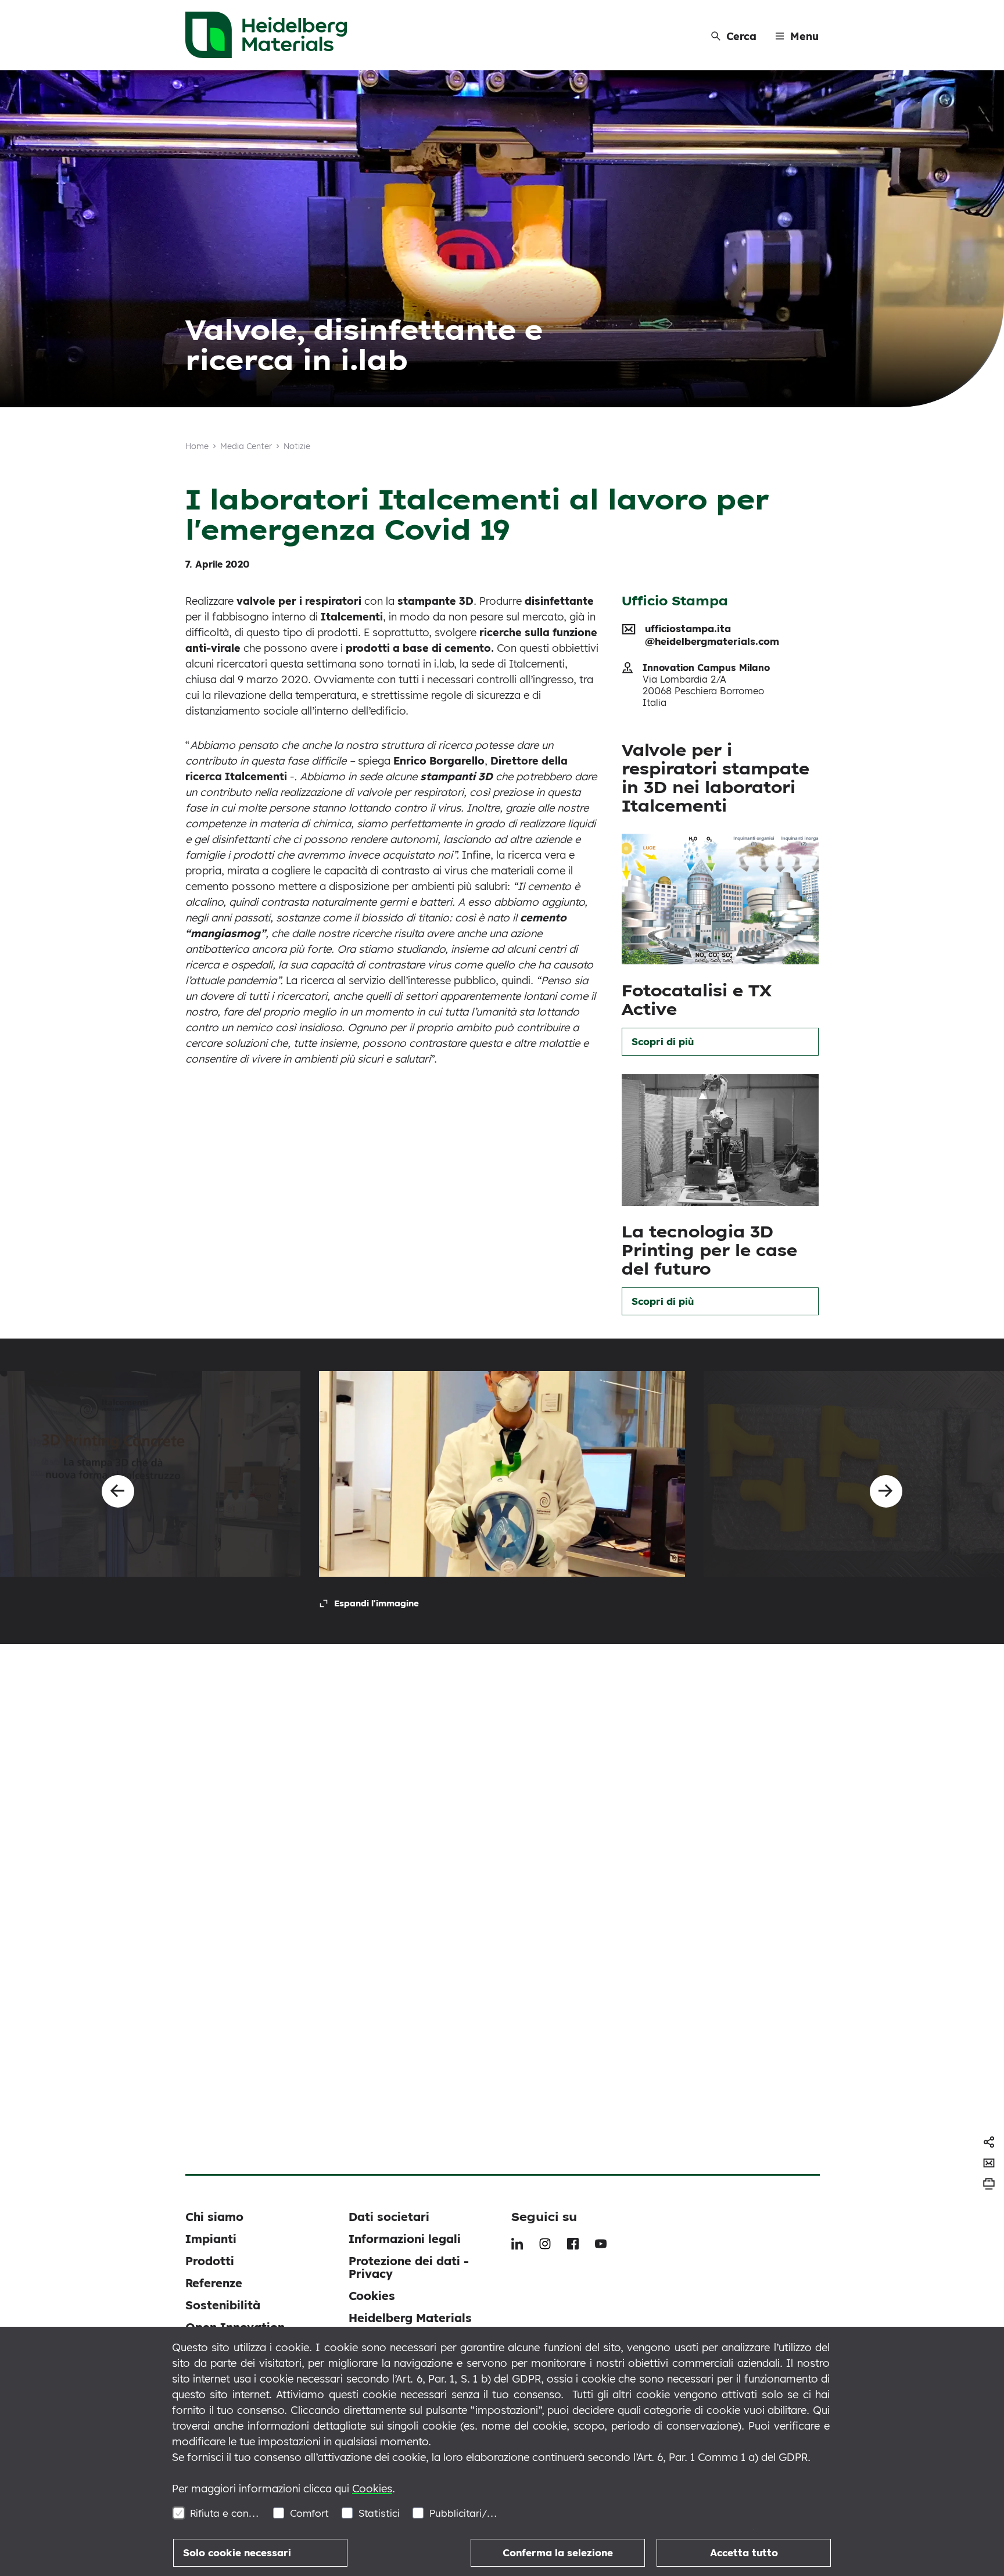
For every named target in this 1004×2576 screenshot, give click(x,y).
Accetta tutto (744, 2552)
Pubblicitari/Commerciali (465, 2513)
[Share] (989, 2142)
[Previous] (118, 1491)
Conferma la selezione (558, 2552)
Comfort (309, 2513)
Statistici (379, 2513)
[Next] (886, 1491)
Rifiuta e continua (225, 2513)
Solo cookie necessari (237, 2552)
